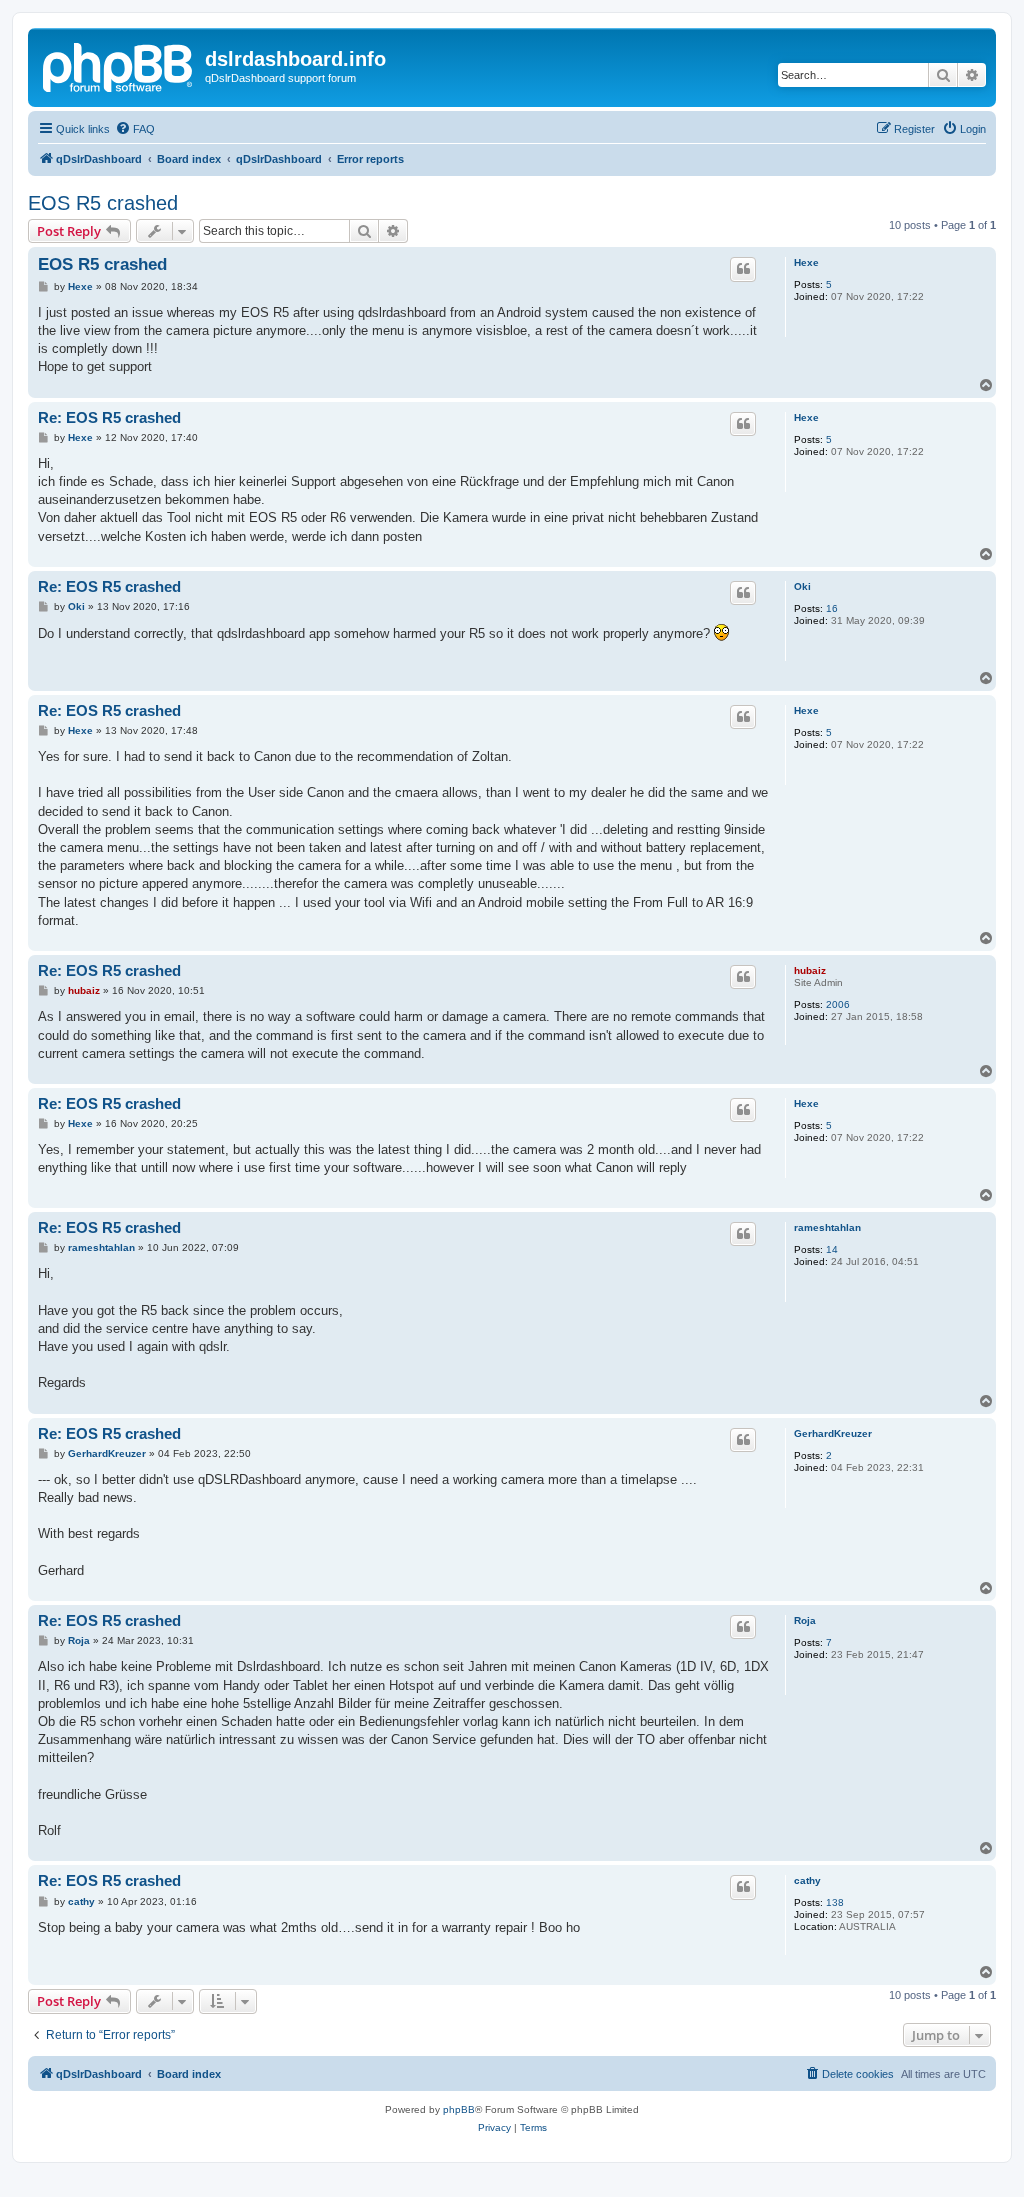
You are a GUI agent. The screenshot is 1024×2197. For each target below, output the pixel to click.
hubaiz (810, 970)
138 (835, 1902)
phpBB (459, 2109)
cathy (807, 1880)
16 (832, 608)
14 (832, 1249)
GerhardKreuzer (833, 1433)
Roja (805, 1620)
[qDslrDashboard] (119, 65)
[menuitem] (135, 129)
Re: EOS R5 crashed (109, 417)
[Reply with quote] (743, 269)
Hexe (806, 262)
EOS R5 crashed (103, 203)
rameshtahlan (827, 1227)
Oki (802, 586)
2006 (838, 1004)
